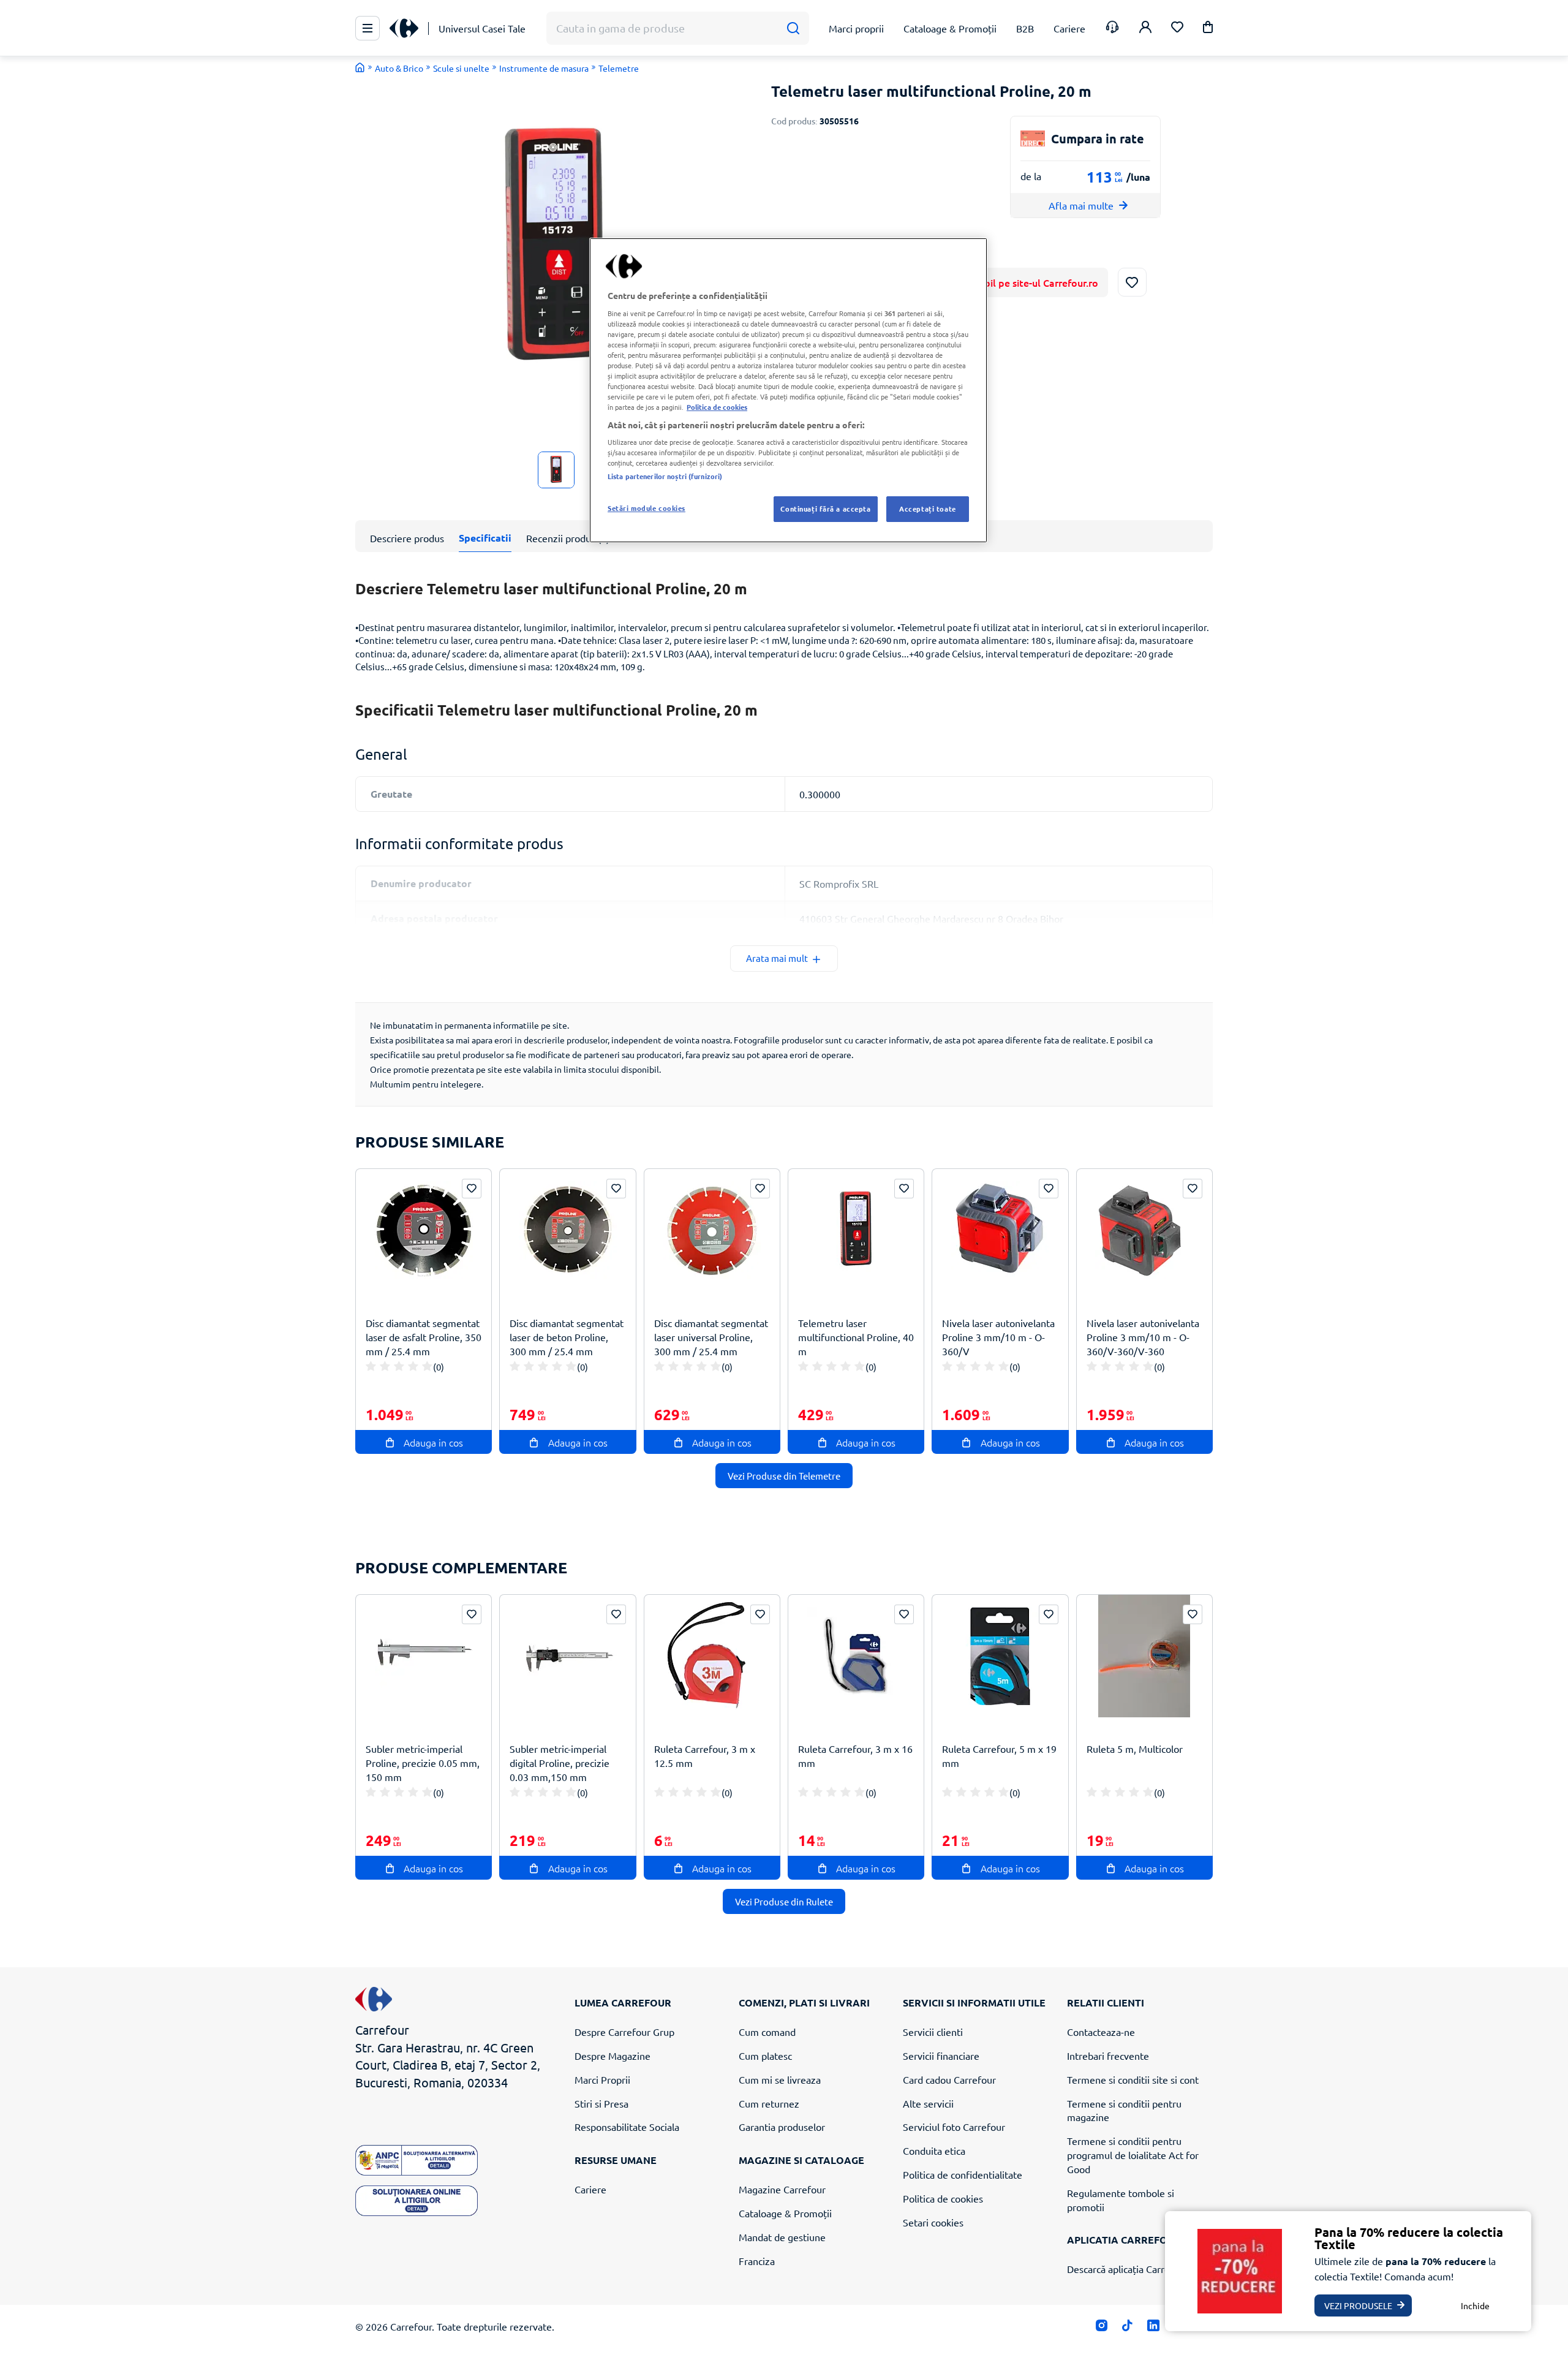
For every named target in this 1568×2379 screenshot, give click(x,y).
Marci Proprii (602, 2079)
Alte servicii (928, 2103)
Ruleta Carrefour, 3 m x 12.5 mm (705, 1756)
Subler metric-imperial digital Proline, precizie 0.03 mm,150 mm (560, 1763)
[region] (788, 390)
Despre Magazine (612, 2056)
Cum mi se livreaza (780, 2079)
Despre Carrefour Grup (624, 2032)
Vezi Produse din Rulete (784, 1901)
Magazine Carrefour (782, 2189)
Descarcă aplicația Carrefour (1128, 2269)
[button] (1208, 29)
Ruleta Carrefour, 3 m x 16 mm (855, 1756)
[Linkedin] (1153, 2328)
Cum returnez (769, 2103)
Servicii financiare (941, 2056)
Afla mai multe (1081, 205)
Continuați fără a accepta (825, 509)
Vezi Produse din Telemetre (784, 1476)
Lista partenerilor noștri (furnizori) (665, 476)
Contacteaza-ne (1101, 2032)
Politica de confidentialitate (963, 2174)
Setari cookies (933, 2222)
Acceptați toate (928, 509)
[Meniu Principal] (367, 28)
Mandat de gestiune (782, 2237)
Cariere (590, 2189)
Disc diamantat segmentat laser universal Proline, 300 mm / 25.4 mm (711, 1337)
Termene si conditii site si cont (1133, 2079)
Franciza (757, 2261)
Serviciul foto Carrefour (954, 2127)
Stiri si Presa (601, 2103)
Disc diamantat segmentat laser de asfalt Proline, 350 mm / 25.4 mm (424, 1337)
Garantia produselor (782, 2127)
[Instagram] (1102, 2328)
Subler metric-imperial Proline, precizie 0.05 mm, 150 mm (423, 1763)
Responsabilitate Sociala (627, 2127)
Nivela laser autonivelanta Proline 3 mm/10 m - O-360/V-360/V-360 (1143, 1337)
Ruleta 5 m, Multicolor (1135, 1749)
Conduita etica (934, 2150)
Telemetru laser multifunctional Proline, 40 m (856, 1337)
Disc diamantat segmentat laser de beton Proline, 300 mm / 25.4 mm (567, 1337)
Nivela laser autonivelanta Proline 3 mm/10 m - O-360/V (998, 1337)
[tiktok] (1127, 2328)
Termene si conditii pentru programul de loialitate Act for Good (1133, 2155)
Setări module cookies (646, 508)
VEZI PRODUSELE (1358, 2305)
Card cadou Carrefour (949, 2079)
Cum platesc (765, 2056)
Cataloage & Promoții (785, 2213)
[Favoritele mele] (1177, 28)
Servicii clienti (933, 2032)
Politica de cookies (943, 2198)
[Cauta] (793, 28)
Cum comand (767, 2032)
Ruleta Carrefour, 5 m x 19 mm (999, 1756)
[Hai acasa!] (360, 67)
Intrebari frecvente (1108, 2056)
